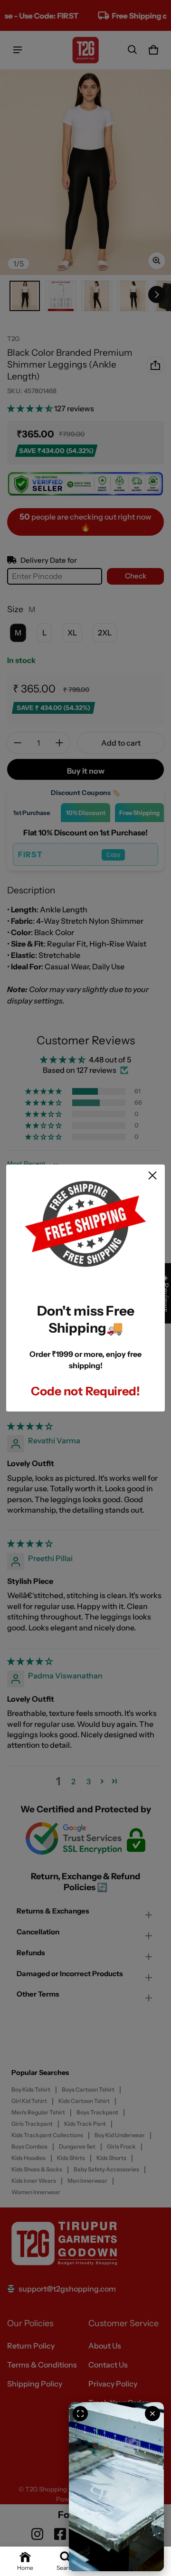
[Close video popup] (152, 2414)
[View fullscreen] (80, 2414)
